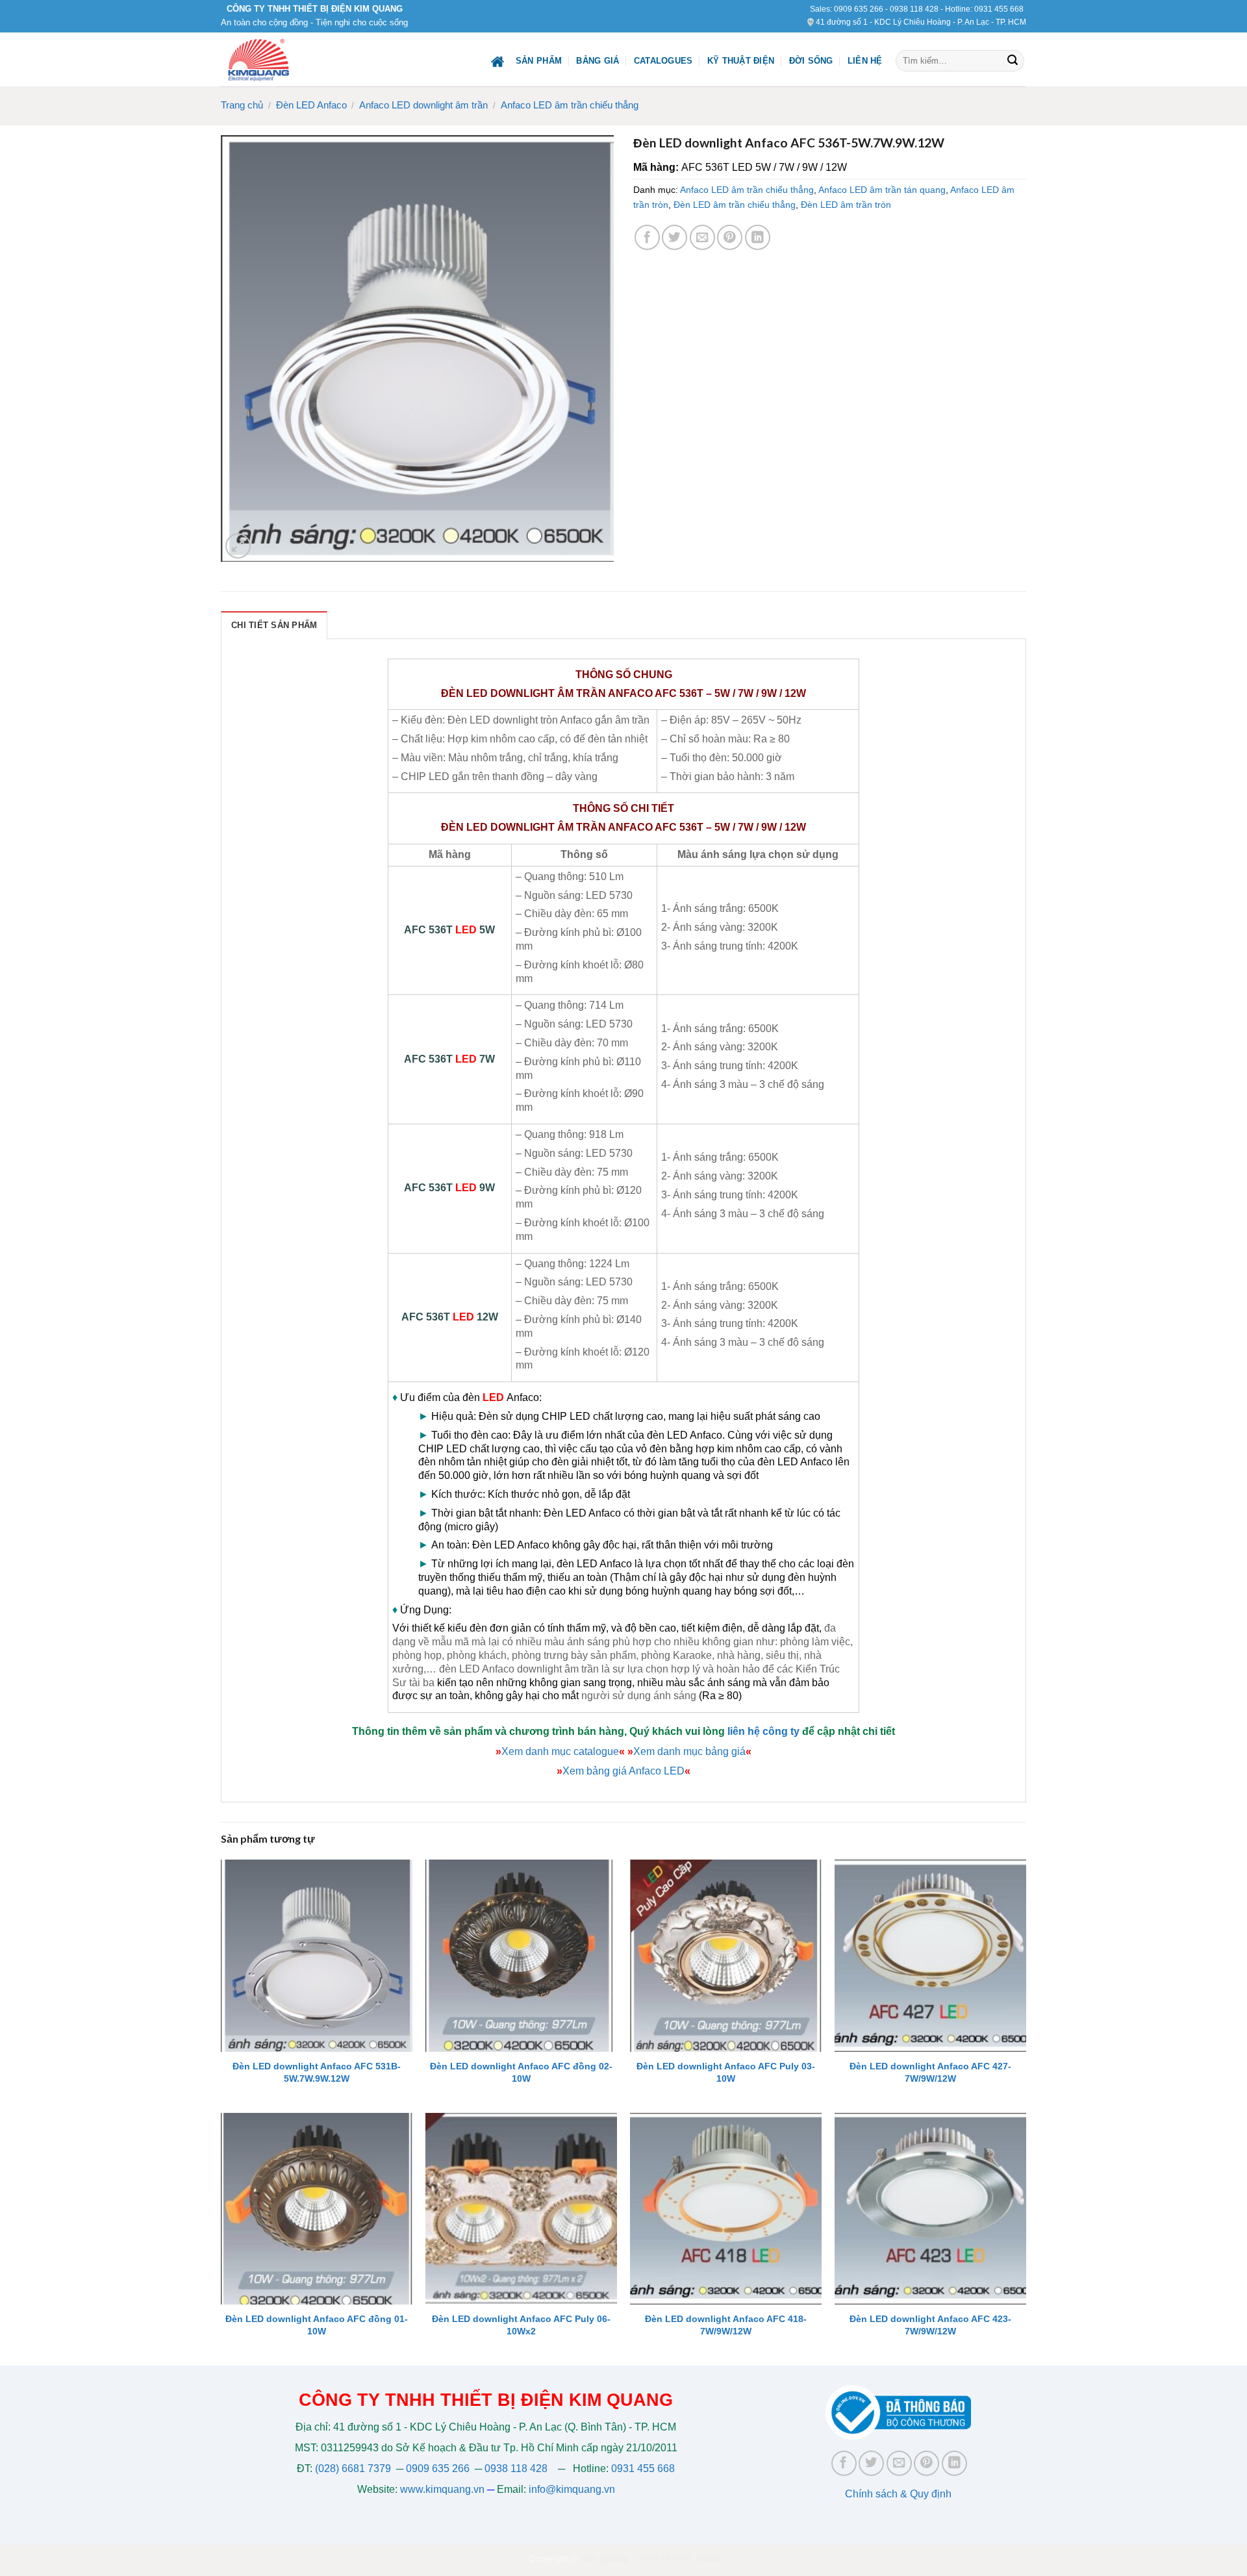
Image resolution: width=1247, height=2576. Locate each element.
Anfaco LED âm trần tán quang (882, 190)
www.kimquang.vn (442, 2489)
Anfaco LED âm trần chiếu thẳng (570, 105)
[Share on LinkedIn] (758, 237)
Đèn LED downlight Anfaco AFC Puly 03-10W (726, 2072)
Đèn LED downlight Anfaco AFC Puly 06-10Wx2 (521, 2325)
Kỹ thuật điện (741, 61)
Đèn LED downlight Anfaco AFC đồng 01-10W (317, 2325)
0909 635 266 (859, 9)
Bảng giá (598, 61)
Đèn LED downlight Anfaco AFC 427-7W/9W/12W (930, 2072)
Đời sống (811, 61)
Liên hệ (865, 61)
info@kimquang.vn (572, 2489)
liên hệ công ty (763, 1731)
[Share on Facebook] (647, 237)
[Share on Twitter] (674, 237)
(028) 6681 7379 (354, 2469)
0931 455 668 (999, 9)
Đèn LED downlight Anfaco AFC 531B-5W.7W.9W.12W (317, 2072)
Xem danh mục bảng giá (689, 1751)
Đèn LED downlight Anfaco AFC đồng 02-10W (521, 2072)
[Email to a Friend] (702, 237)
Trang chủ (242, 105)
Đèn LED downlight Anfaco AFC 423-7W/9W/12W (930, 2325)
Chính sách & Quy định (898, 2494)
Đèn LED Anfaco (311, 105)
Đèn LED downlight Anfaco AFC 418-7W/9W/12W (726, 2325)
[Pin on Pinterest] (730, 237)
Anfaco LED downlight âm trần (423, 105)
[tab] (274, 625)
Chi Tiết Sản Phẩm (274, 625)
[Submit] (1013, 61)
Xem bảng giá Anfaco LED (623, 1771)
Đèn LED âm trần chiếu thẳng (735, 205)
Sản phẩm (539, 61)
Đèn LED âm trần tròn (846, 205)
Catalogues (663, 61)
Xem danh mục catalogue (560, 1751)
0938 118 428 (914, 9)
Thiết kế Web (665, 2558)
